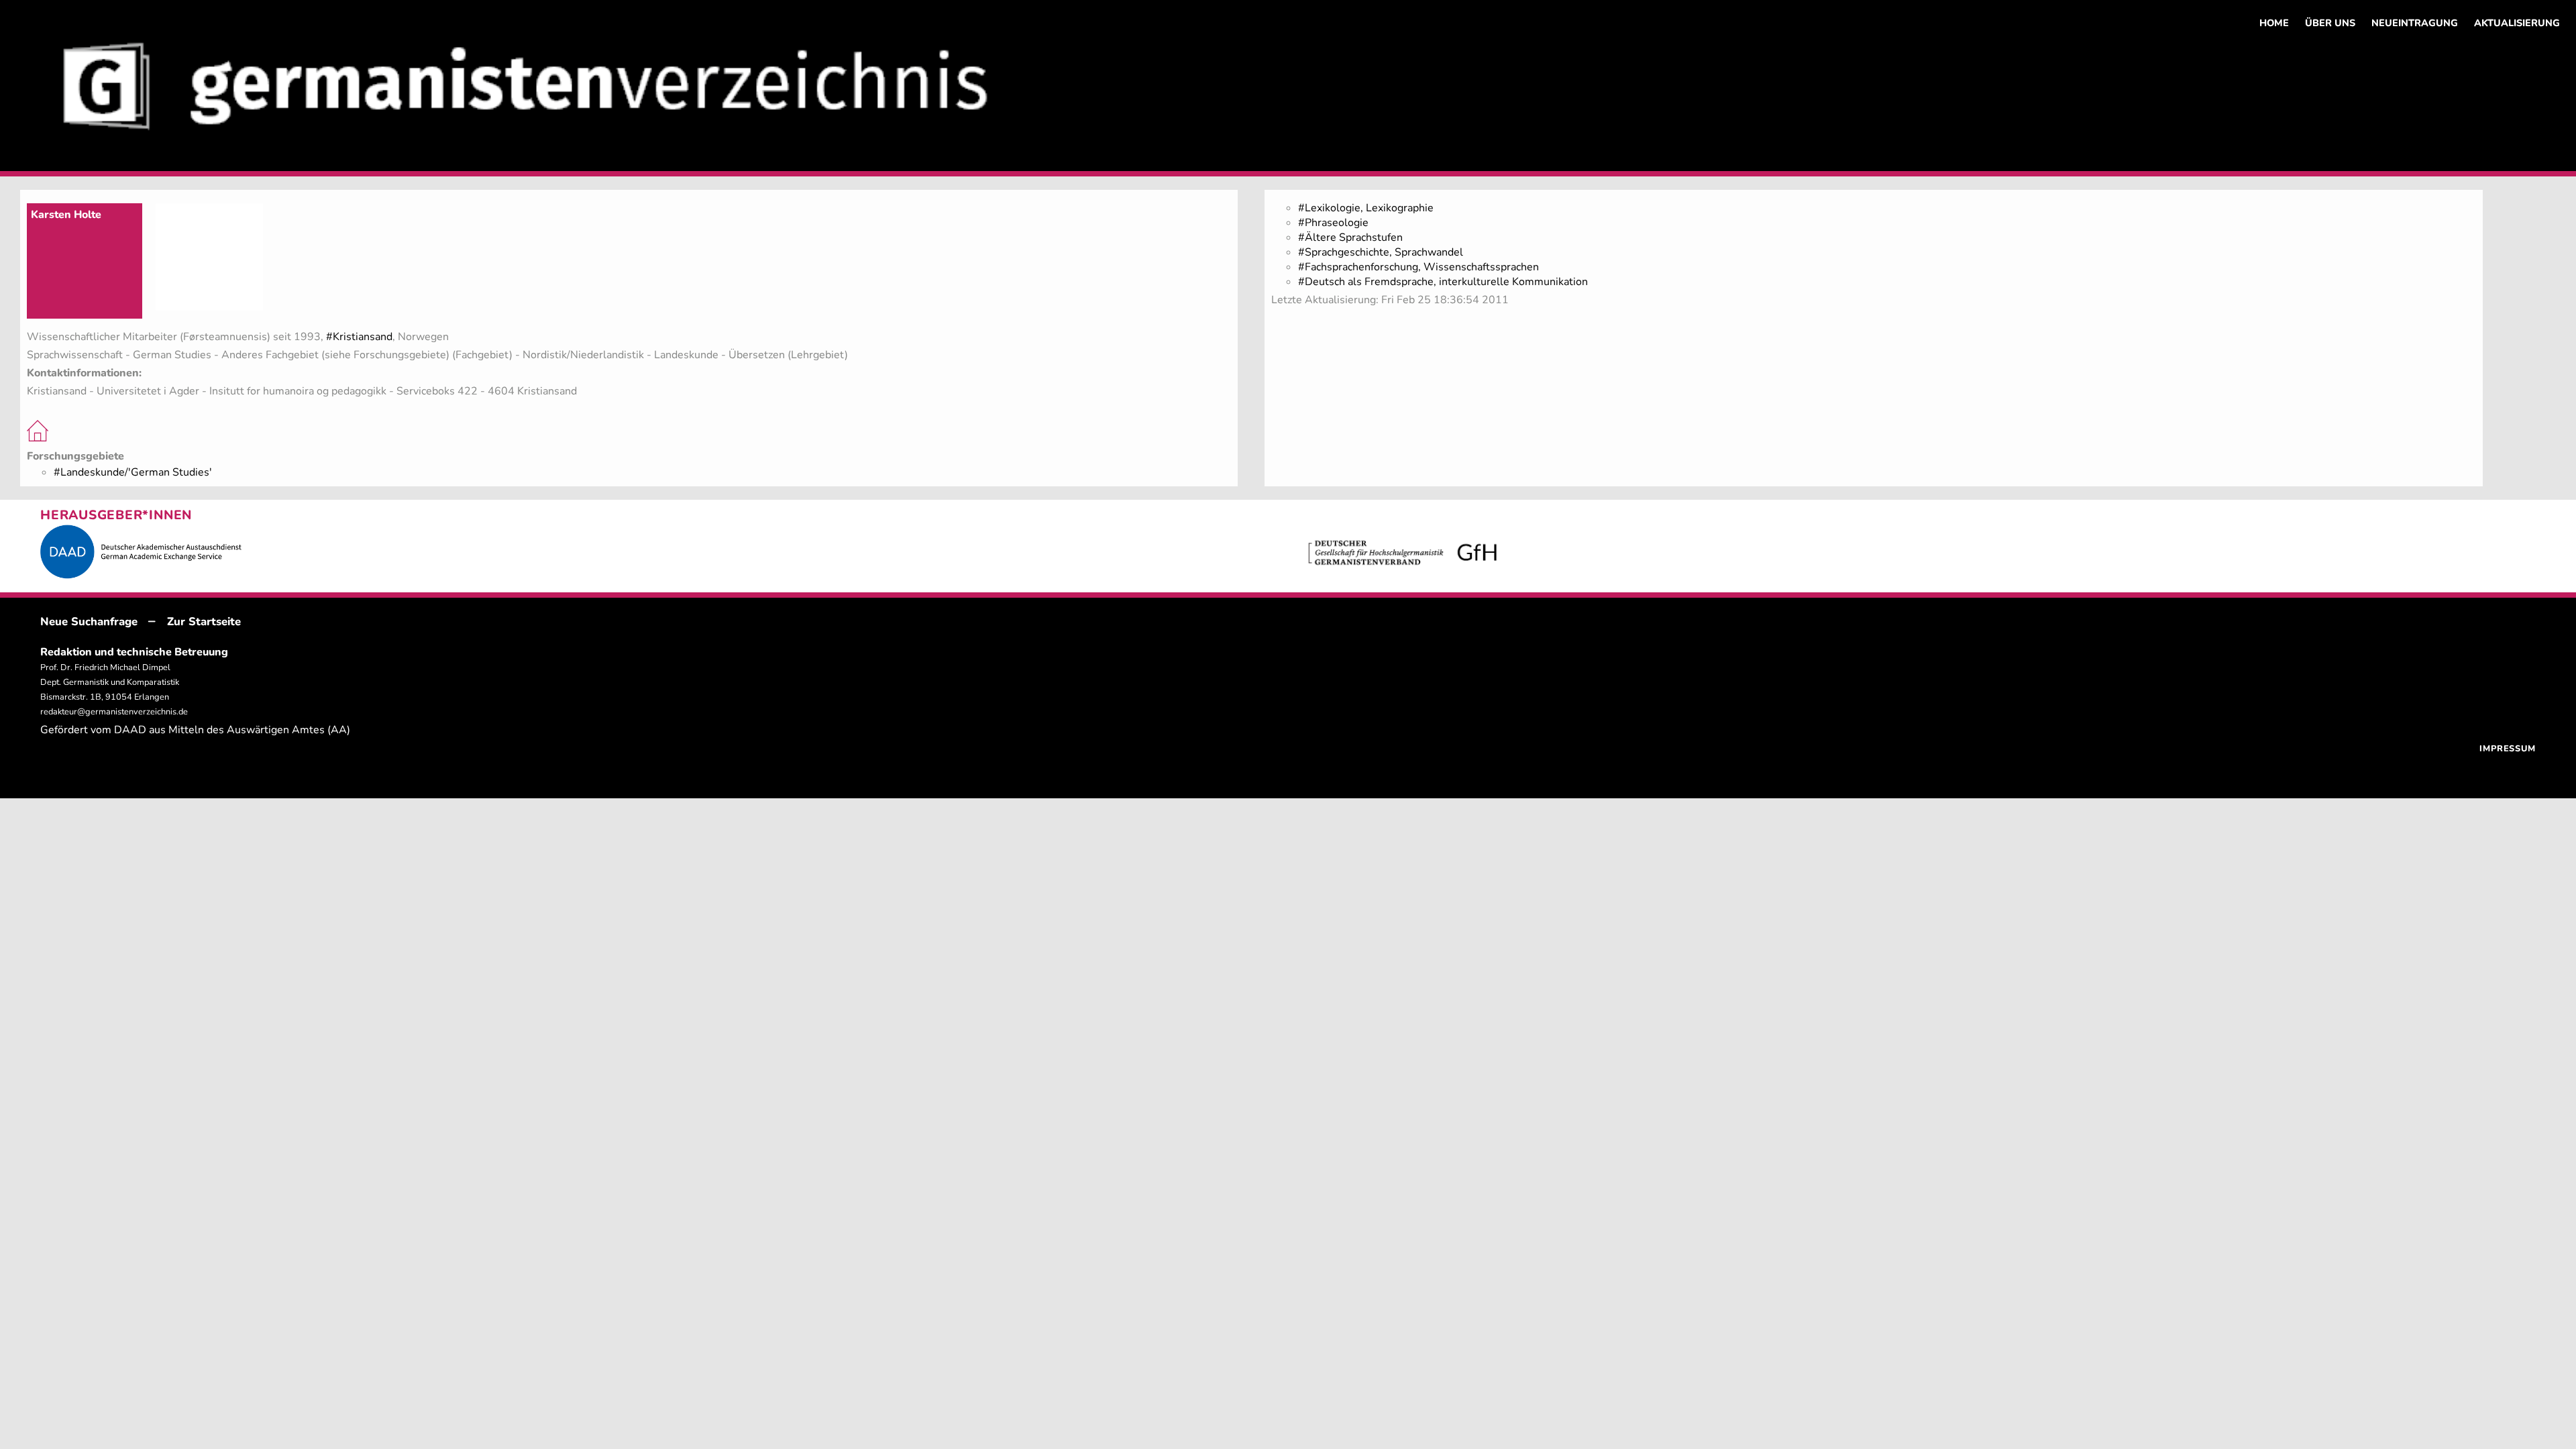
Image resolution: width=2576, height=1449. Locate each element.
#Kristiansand (359, 337)
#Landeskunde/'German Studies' (133, 472)
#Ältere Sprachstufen (1350, 237)
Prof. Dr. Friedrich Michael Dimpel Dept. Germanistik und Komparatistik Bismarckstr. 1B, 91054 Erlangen (110, 682)
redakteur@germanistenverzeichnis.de (114, 712)
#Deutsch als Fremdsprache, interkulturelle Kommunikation (1443, 282)
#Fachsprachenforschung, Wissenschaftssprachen (1418, 267)
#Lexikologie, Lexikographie (1366, 208)
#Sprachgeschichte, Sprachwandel (1381, 252)
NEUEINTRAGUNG (2415, 23)
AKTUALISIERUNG (2517, 23)
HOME (2274, 23)
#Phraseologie (1333, 223)
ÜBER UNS (2330, 23)
